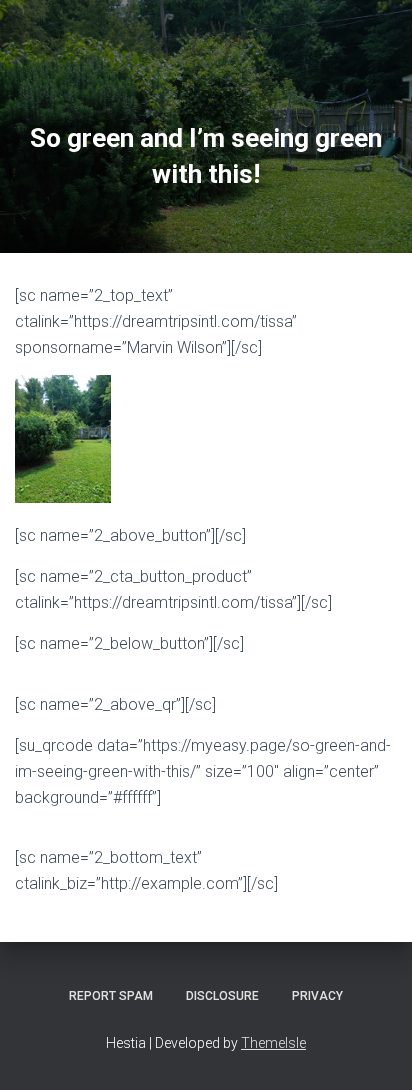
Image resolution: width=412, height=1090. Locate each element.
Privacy (317, 996)
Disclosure (222, 996)
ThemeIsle (273, 1043)
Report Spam (111, 996)
